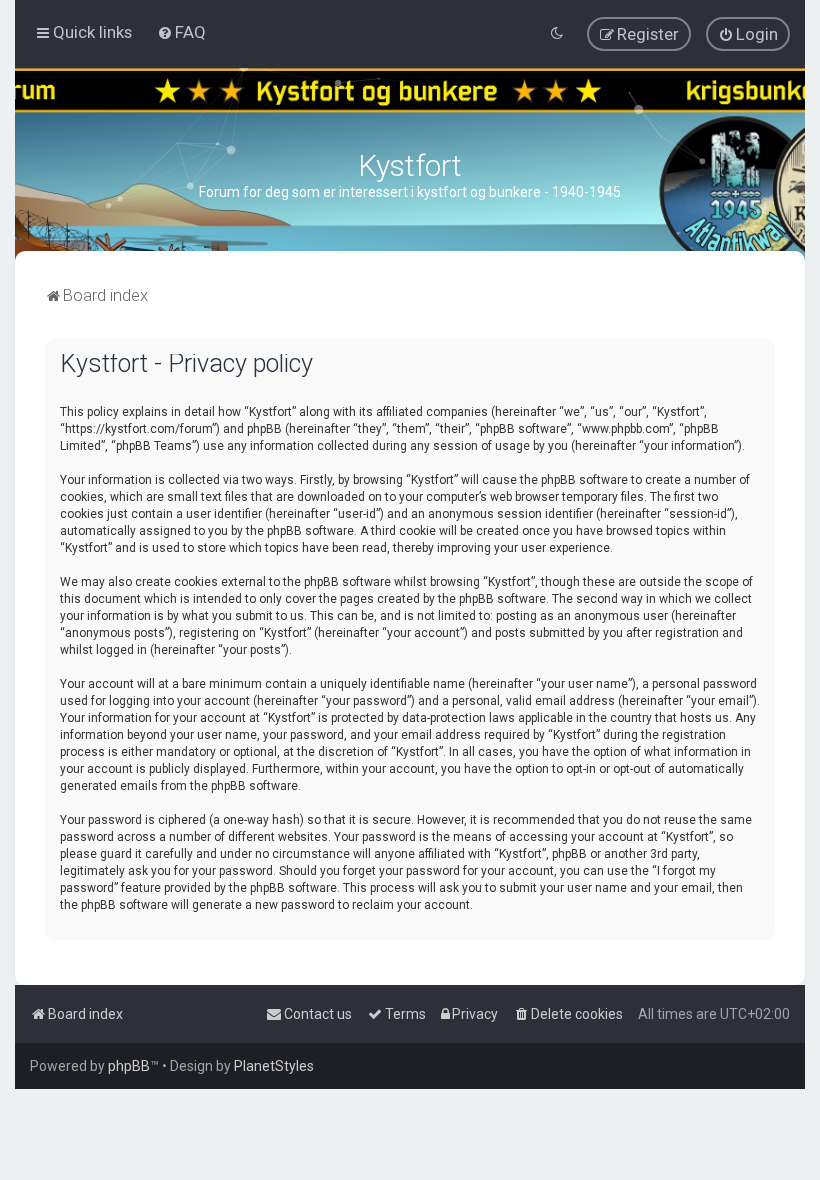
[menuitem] (181, 32)
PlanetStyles (274, 1066)
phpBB (129, 1066)
